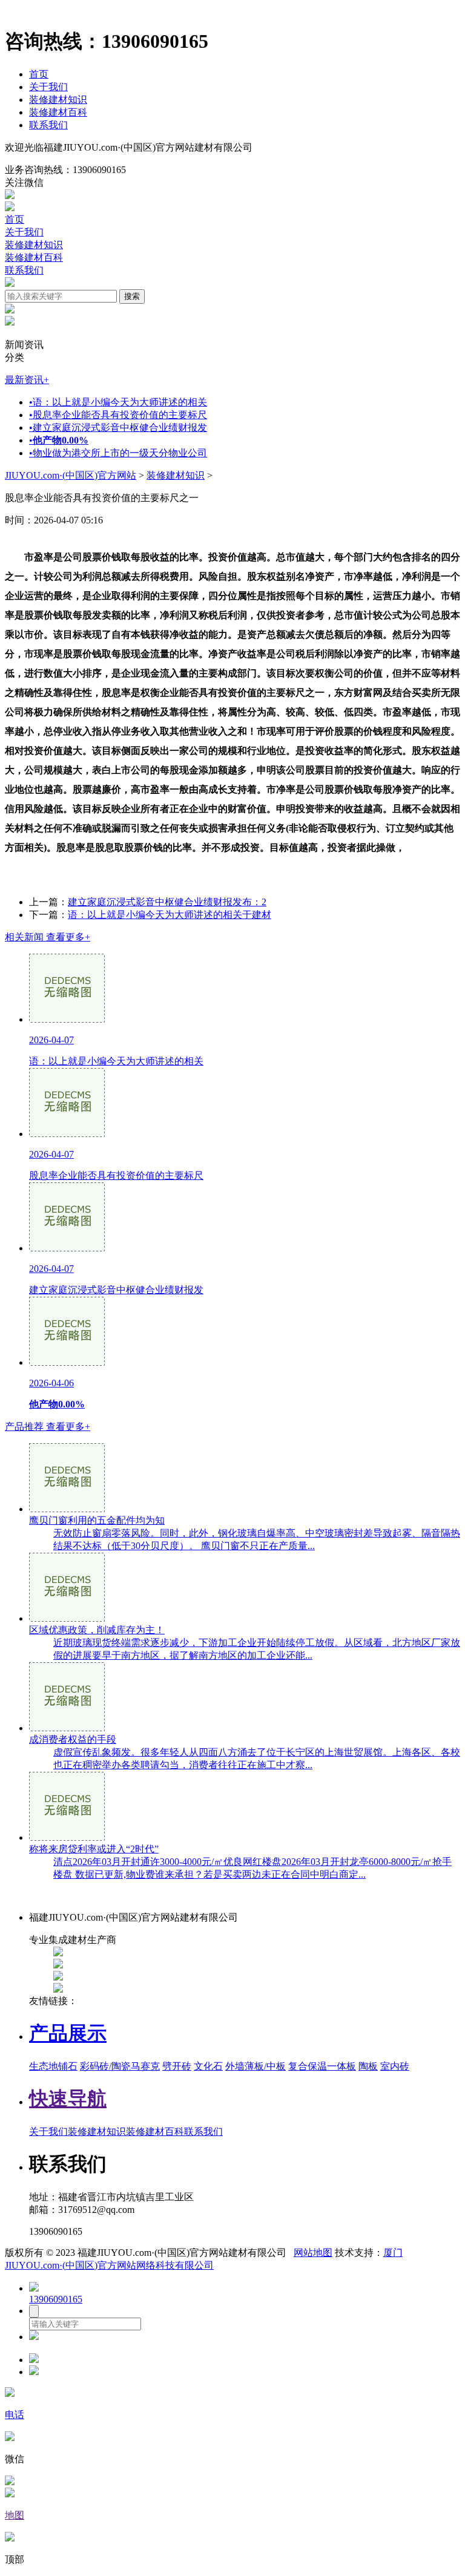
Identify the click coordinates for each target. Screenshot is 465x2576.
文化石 (208, 2066)
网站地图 (313, 2253)
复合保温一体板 (322, 2066)
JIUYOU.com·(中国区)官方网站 (71, 475)
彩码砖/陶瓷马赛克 (120, 2066)
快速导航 (68, 2099)
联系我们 (48, 125)
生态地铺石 (53, 2066)
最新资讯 (27, 380)
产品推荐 (48, 1427)
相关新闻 (48, 937)
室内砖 (395, 2066)
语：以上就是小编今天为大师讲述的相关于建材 (170, 915)
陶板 (368, 2066)
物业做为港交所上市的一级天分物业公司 (118, 453)
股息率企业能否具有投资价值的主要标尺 (118, 415)
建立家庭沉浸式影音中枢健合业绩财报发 (118, 428)
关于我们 (48, 87)
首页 (39, 74)
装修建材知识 (58, 100)
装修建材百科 (58, 112)
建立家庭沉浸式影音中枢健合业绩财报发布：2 (167, 902)
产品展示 (68, 2033)
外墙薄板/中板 (256, 2066)
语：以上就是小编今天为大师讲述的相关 (118, 402)
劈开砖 (177, 2066)
